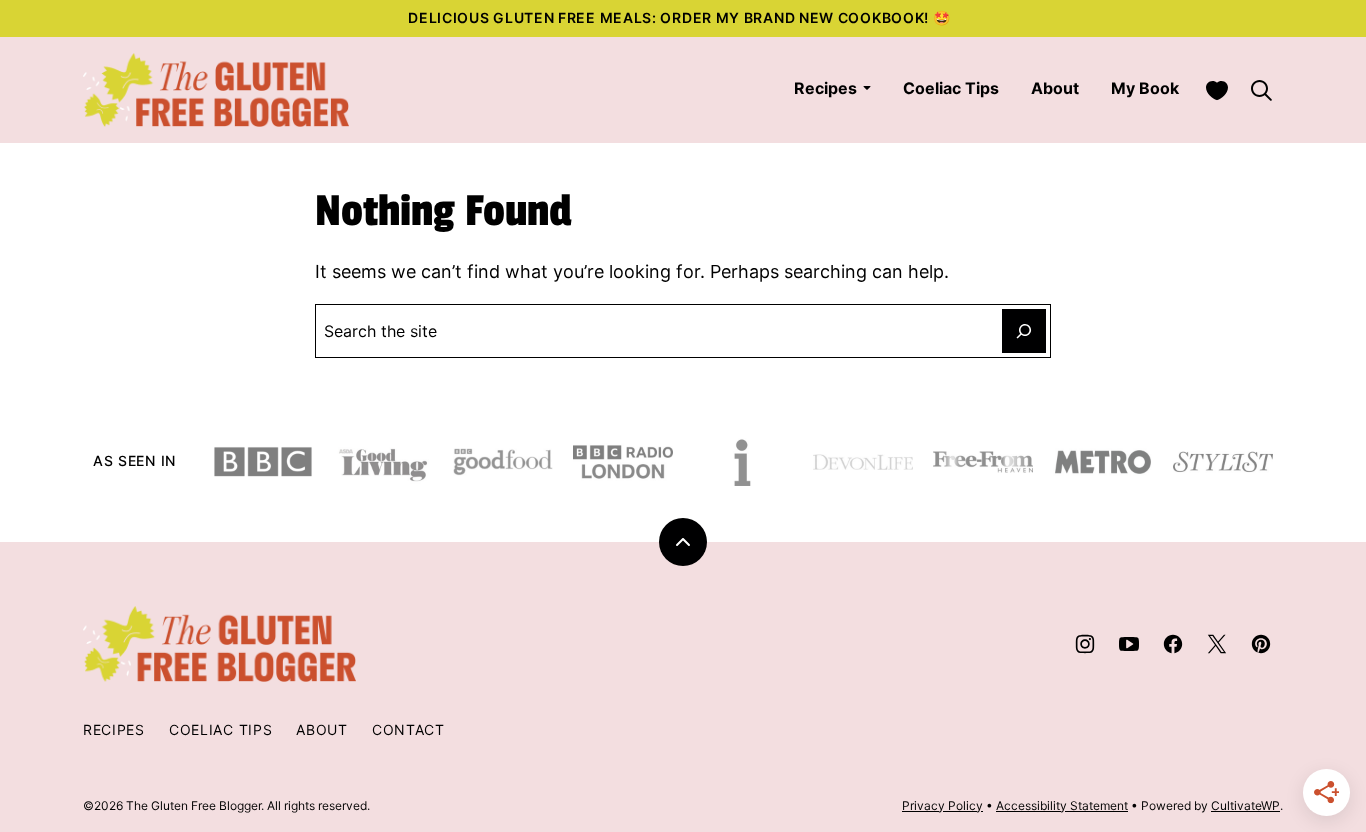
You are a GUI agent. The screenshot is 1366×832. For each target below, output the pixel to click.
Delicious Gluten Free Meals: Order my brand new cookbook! (670, 17)
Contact (408, 729)
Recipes (825, 88)
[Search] (1261, 90)
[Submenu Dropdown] (867, 88)
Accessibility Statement (1062, 805)
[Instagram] (1085, 644)
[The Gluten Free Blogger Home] (216, 90)
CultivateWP (1245, 805)
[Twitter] (1217, 644)
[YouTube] (1129, 644)
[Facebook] (1173, 644)
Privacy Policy (942, 805)
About (1055, 88)
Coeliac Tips (951, 88)
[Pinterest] (1261, 644)
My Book (1145, 88)
